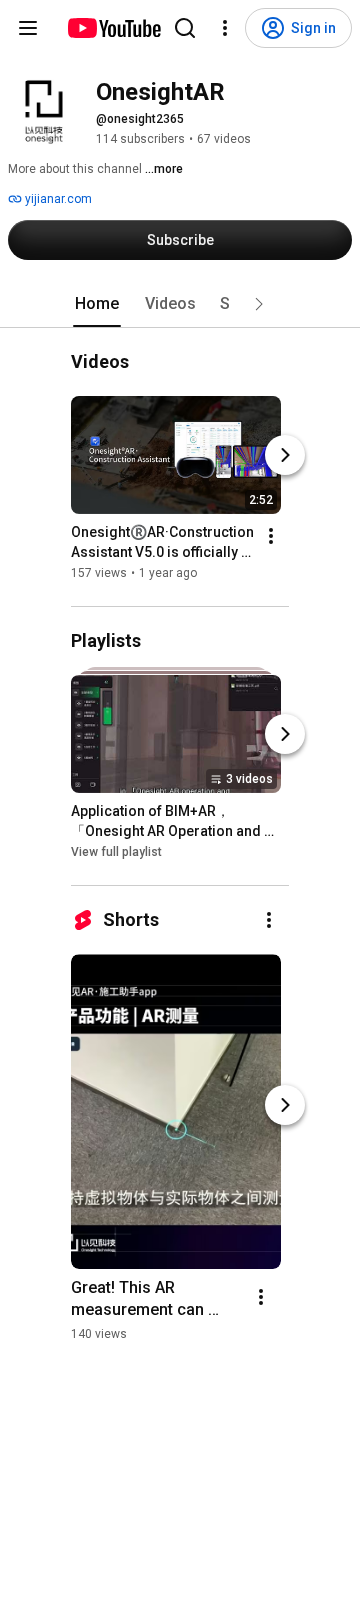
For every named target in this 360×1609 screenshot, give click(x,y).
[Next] (285, 455)
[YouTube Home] (113, 28)
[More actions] (271, 536)
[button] (259, 304)
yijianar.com (57, 199)
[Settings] (225, 28)
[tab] (97, 304)
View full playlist (116, 852)
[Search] (185, 28)
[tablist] (180, 304)
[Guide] (28, 28)
